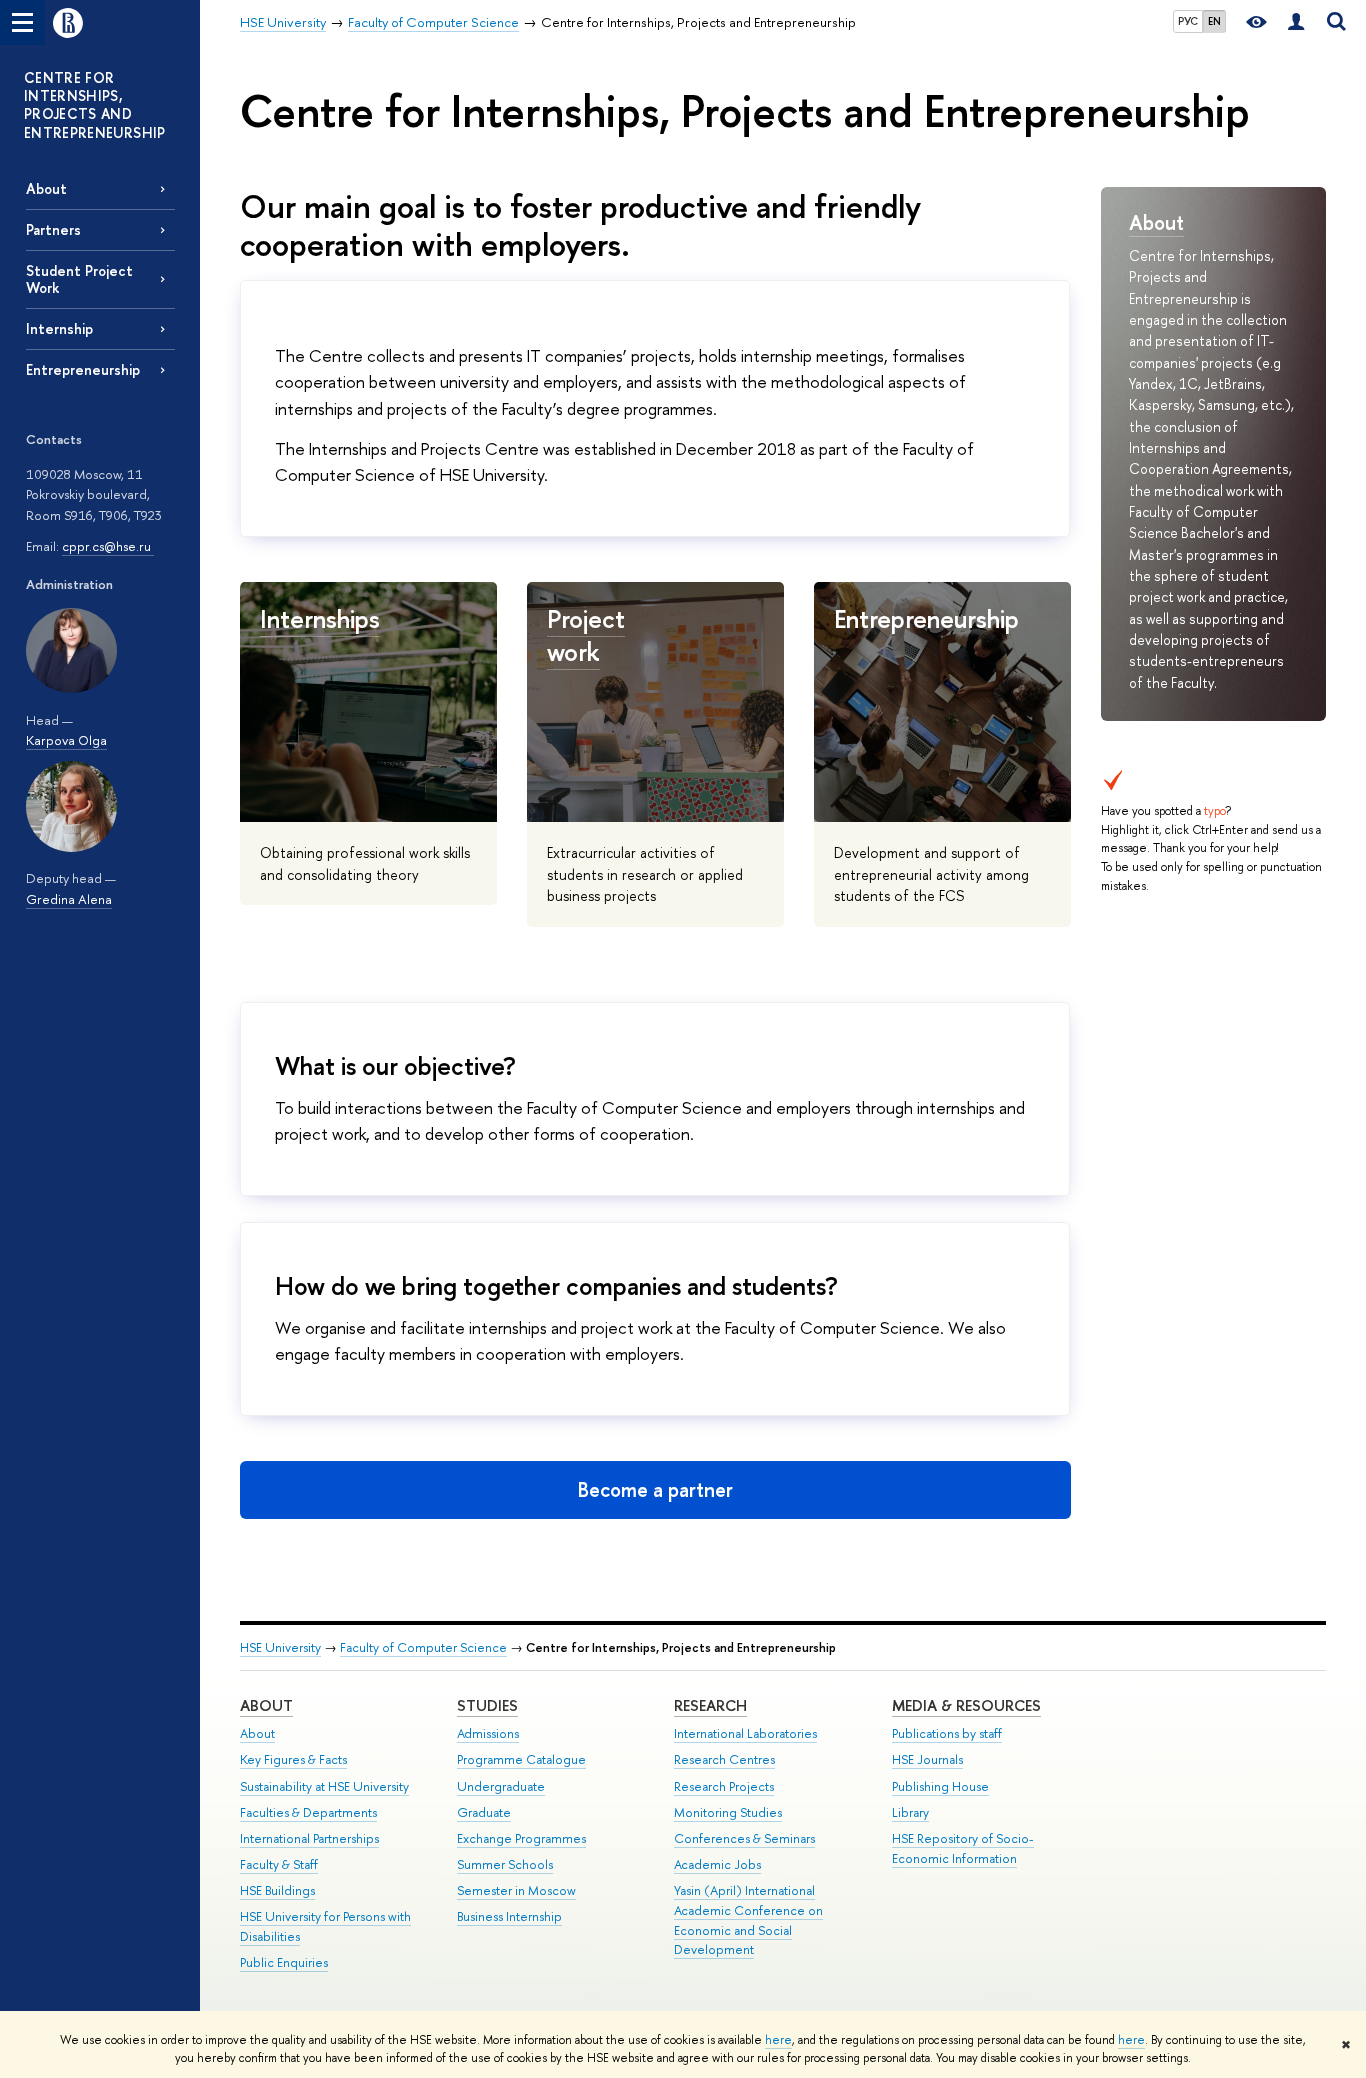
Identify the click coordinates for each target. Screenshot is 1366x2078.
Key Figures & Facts (293, 1759)
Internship (59, 328)
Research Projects (724, 1786)
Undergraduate (501, 1786)
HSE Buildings (277, 1890)
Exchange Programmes (521, 1838)
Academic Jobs (717, 1864)
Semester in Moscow (516, 1890)
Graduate (484, 1812)
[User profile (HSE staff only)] (1296, 22)
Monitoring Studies (728, 1812)
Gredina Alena (69, 899)
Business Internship (509, 1916)
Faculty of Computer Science (423, 1647)
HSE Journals (927, 1759)
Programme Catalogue (521, 1759)
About (46, 188)
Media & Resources (966, 1705)
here (778, 2040)
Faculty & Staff (279, 1864)
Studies (487, 1705)
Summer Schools (505, 1864)
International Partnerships (309, 1838)
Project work (586, 635)
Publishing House (940, 1786)
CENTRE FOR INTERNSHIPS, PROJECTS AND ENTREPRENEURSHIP (95, 105)
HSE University (280, 1647)
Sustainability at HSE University (324, 1786)
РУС (1188, 21)
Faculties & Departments (308, 1812)
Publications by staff (947, 1733)
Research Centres (724, 1759)
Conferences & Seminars (744, 1838)
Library (910, 1812)
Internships (320, 618)
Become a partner (655, 1489)
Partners (53, 229)
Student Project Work (79, 279)
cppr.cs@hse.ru (108, 546)
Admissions (488, 1733)
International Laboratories (745, 1733)
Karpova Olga (66, 740)
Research (710, 1705)
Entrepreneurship (83, 369)
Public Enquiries (284, 1962)
